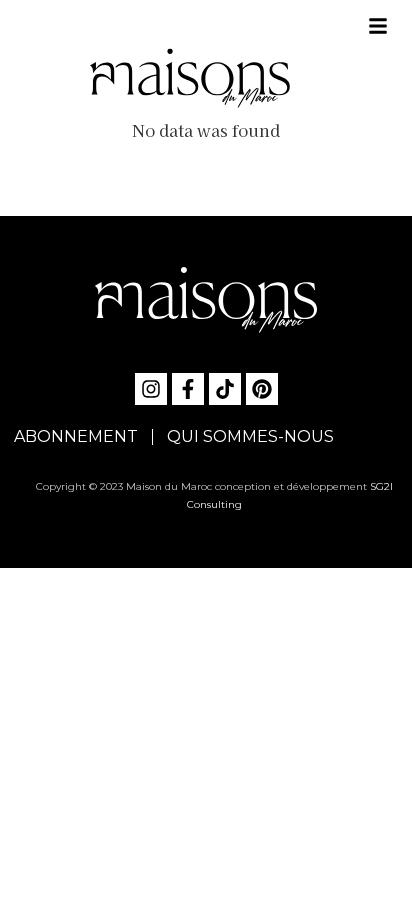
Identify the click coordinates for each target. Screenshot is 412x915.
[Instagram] (151, 389)
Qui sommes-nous (250, 436)
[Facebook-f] (188, 389)
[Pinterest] (262, 389)
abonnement (76, 436)
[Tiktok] (225, 389)
